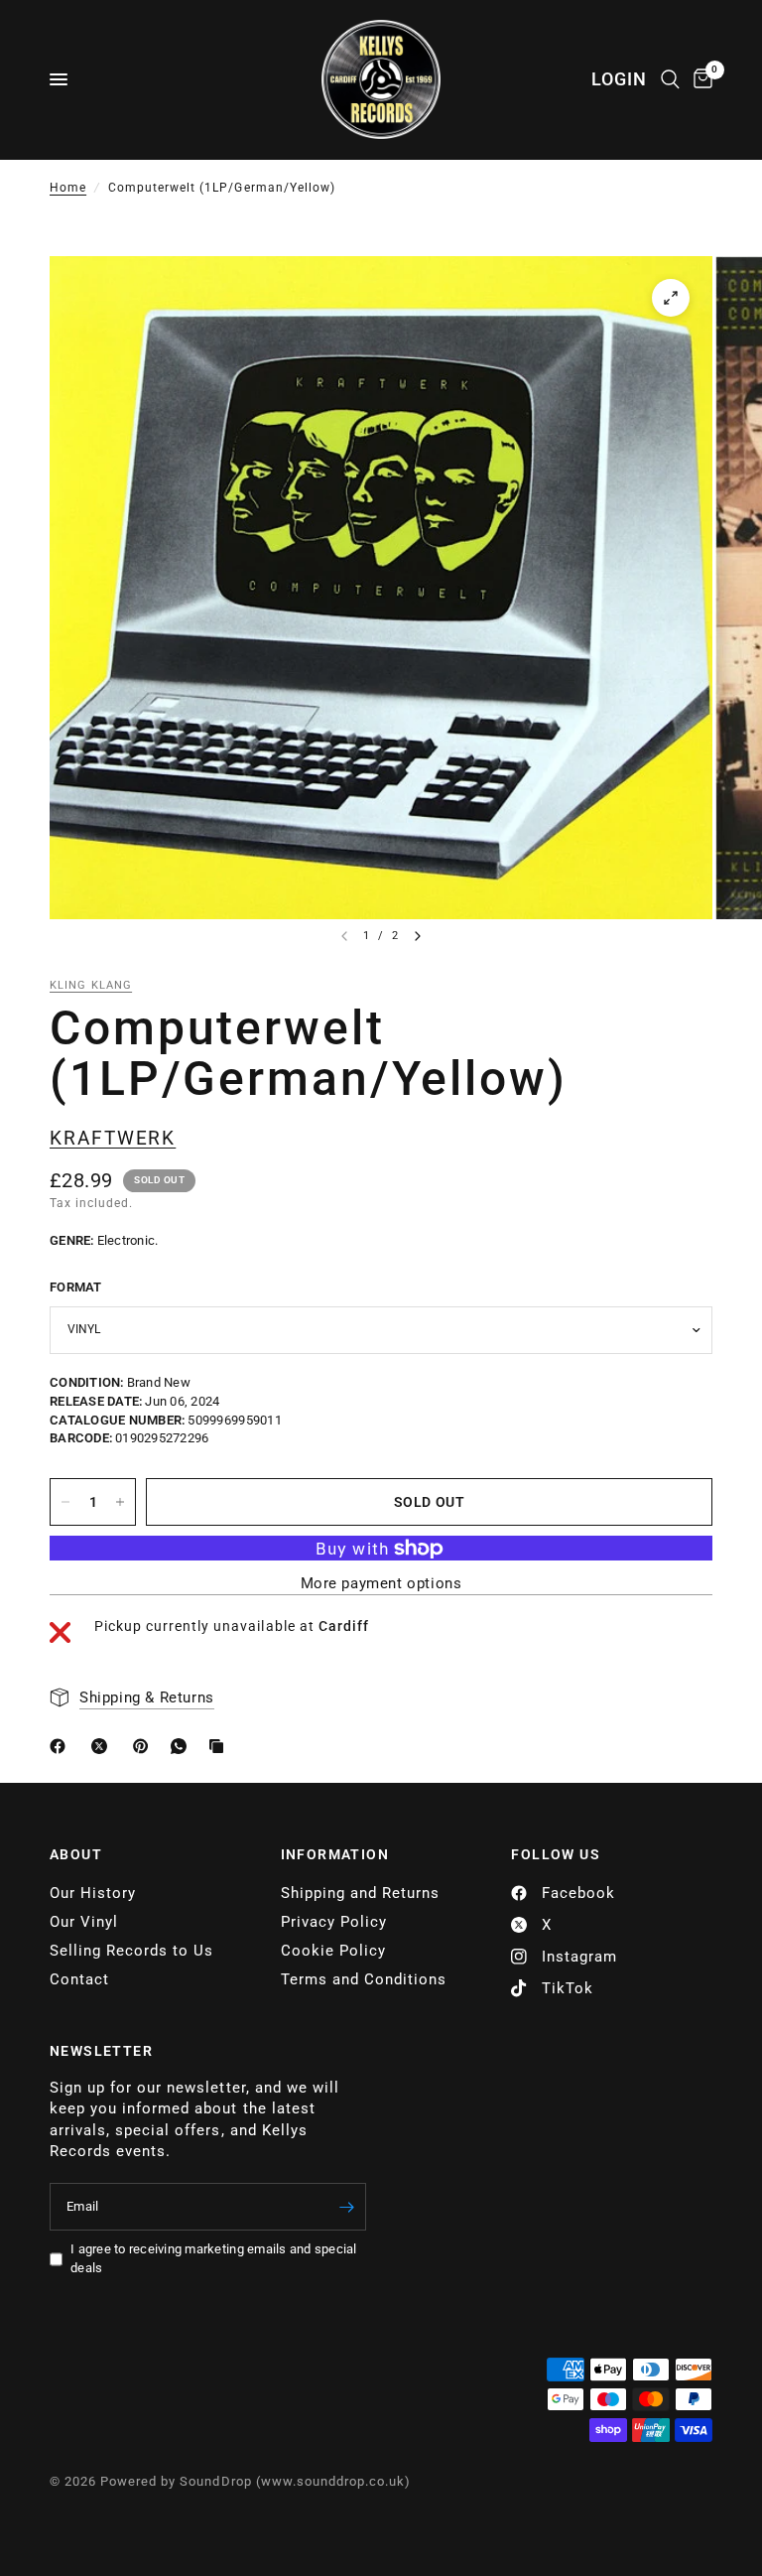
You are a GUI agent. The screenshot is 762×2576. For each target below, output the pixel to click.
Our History (93, 1893)
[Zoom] (671, 298)
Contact (79, 1979)
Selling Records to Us (131, 1951)
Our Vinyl (84, 1922)
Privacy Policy (334, 1922)
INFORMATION (335, 1854)
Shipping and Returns (360, 1893)
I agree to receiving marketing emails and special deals (214, 2258)
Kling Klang (91, 985)
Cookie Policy (333, 1951)
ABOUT (76, 1854)
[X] (103, 1746)
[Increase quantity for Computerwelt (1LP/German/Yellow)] (120, 1502)
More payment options (381, 1584)
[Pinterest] (145, 1746)
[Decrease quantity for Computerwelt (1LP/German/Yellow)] (65, 1502)
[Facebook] (62, 1746)
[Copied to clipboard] (220, 1746)
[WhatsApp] (183, 1746)
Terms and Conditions (364, 1979)
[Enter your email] (346, 2207)
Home (68, 188)
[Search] (670, 79)
